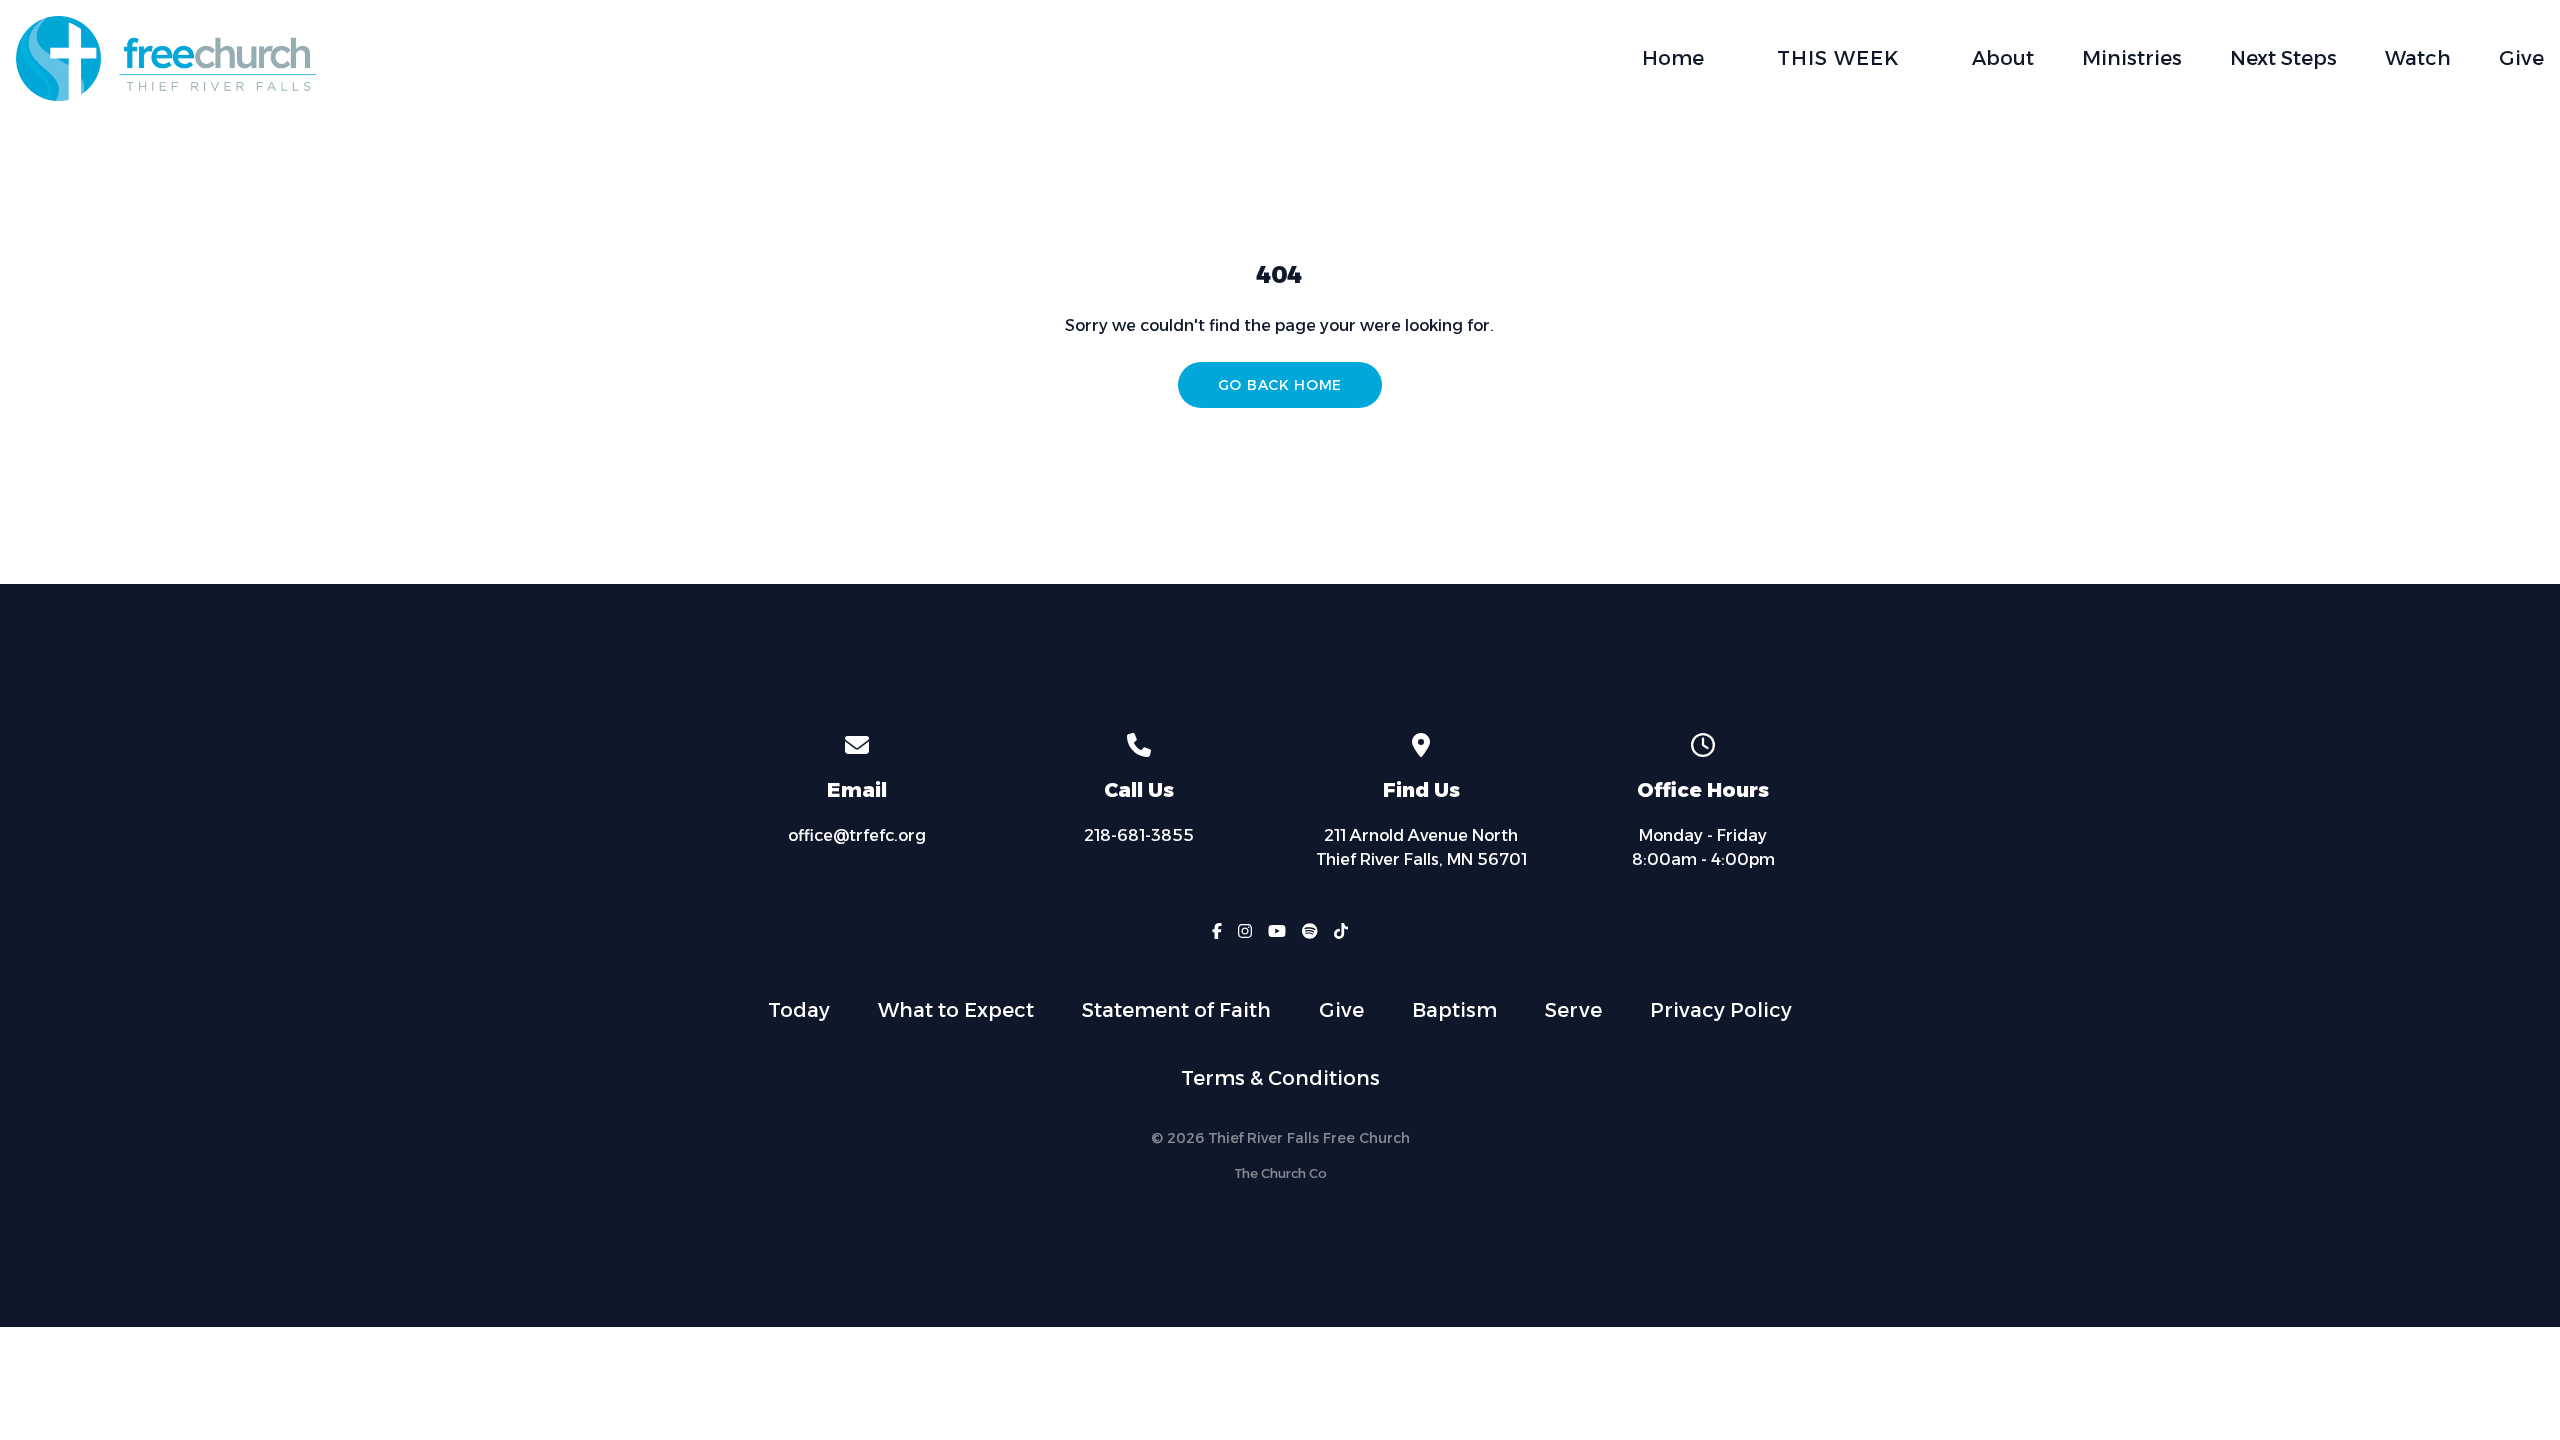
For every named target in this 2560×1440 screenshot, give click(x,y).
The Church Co (1280, 1173)
